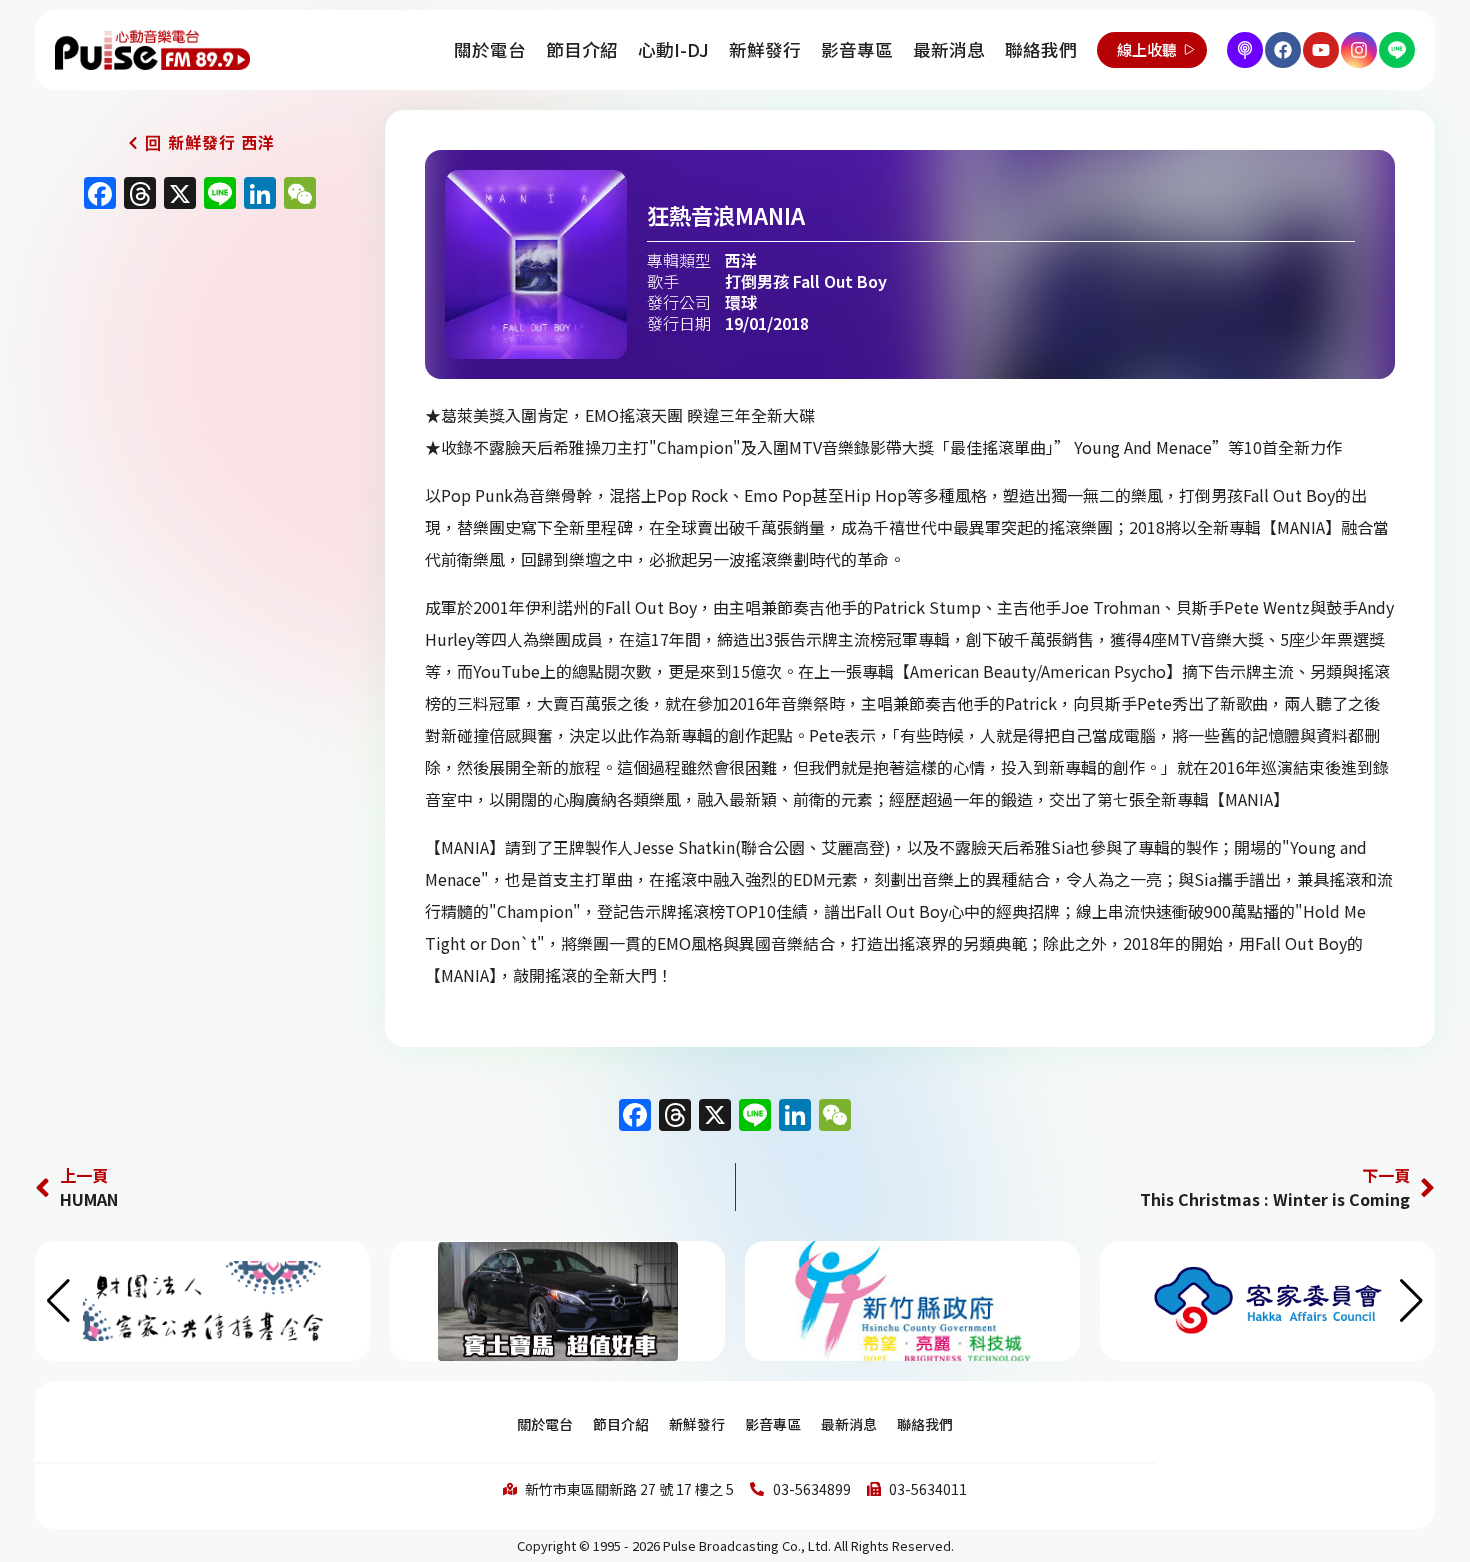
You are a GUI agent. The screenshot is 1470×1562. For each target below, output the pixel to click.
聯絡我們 (1041, 49)
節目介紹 (582, 49)
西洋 (741, 260)
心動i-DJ (673, 49)
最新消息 (949, 49)
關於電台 (490, 49)
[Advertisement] (195, 392)
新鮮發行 (765, 49)
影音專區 (857, 49)
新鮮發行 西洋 (221, 142)
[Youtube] (1321, 50)
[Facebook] (1283, 50)
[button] (1411, 1301)
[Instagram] (1359, 50)
